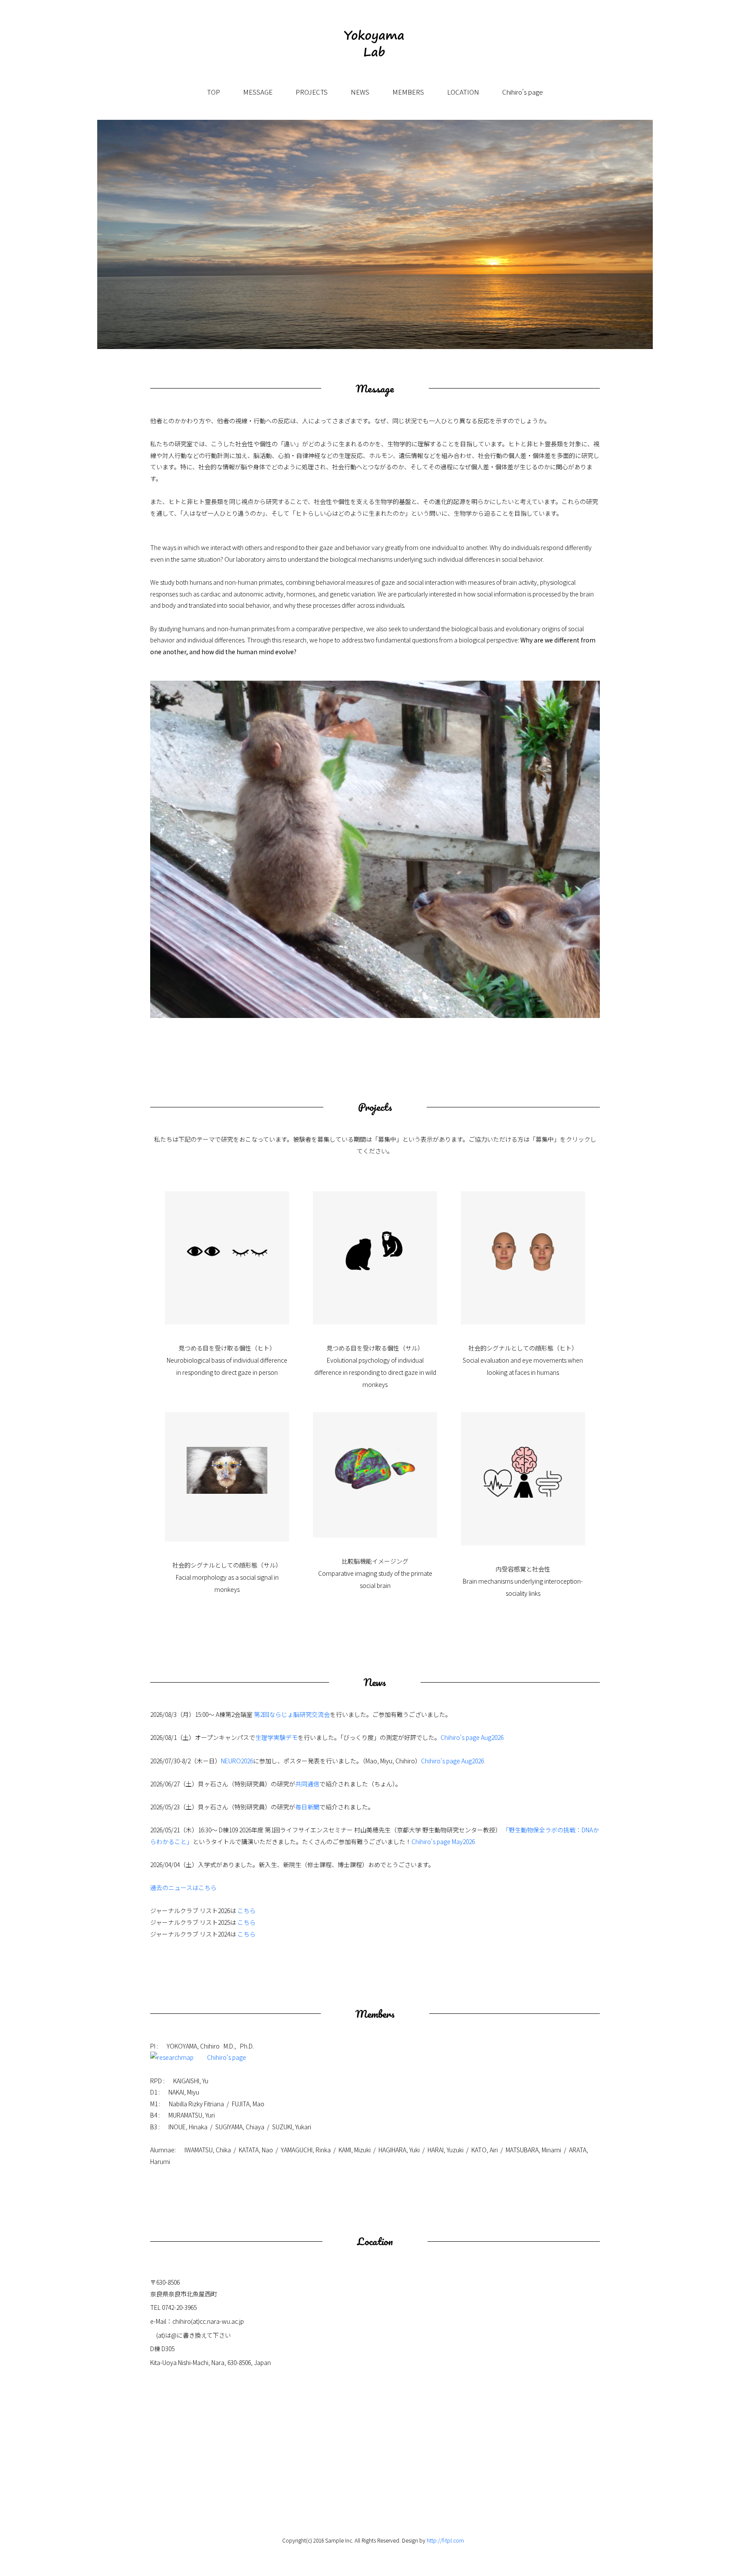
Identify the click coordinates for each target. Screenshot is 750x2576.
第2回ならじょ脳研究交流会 (292, 1714)
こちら (247, 1911)
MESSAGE (258, 92)
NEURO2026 (237, 1761)
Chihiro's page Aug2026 (472, 1737)
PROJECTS (312, 92)
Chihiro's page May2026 (443, 1841)
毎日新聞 (307, 1807)
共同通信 (307, 1784)
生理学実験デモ (276, 1737)
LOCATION (463, 92)
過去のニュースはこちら (183, 1888)
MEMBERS (408, 92)
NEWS (360, 92)
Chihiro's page (523, 92)
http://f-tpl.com (445, 2540)
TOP (214, 92)
